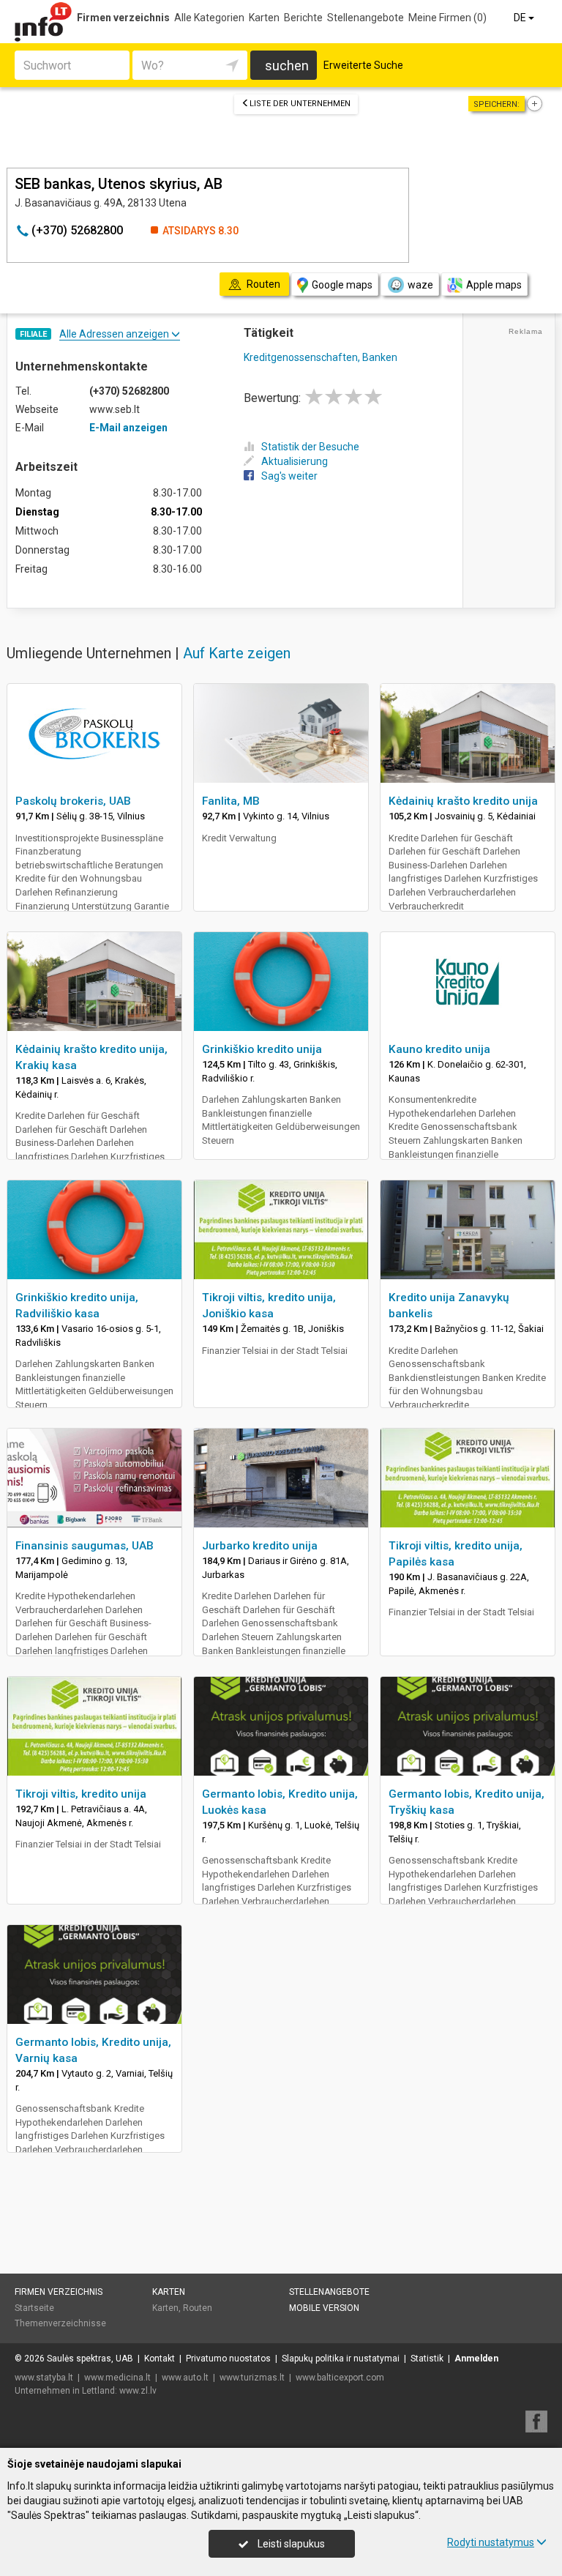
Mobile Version (324, 2308)
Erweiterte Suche (363, 65)
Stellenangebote (366, 18)
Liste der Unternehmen (300, 104)
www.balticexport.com (340, 2378)
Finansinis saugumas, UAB (85, 1546)
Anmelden (476, 2359)
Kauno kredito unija (439, 1049)
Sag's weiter (289, 476)
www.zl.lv (138, 2391)
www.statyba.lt (44, 2378)
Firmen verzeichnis (123, 18)
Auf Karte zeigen (237, 653)
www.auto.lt (185, 2378)
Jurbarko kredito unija (260, 1546)
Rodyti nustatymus (491, 2542)
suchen (287, 66)
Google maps (342, 285)
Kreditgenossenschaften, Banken (321, 357)
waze (420, 285)
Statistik (427, 2359)
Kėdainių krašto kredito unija (463, 801)
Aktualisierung (295, 461)
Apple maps (494, 285)
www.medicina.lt (117, 2378)
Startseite (34, 2308)
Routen (198, 2308)
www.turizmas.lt (252, 2378)
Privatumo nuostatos (228, 2359)
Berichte (303, 18)
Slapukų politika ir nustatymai (341, 2359)
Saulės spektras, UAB (90, 2359)
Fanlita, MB (231, 801)
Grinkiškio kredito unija (262, 1049)
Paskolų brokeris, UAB (73, 801)
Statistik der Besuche (310, 447)
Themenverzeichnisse (60, 2323)
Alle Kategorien (209, 18)
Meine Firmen (447, 18)
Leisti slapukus (290, 2544)
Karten (264, 18)
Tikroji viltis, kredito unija (81, 1794)
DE (521, 18)
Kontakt (160, 2359)
